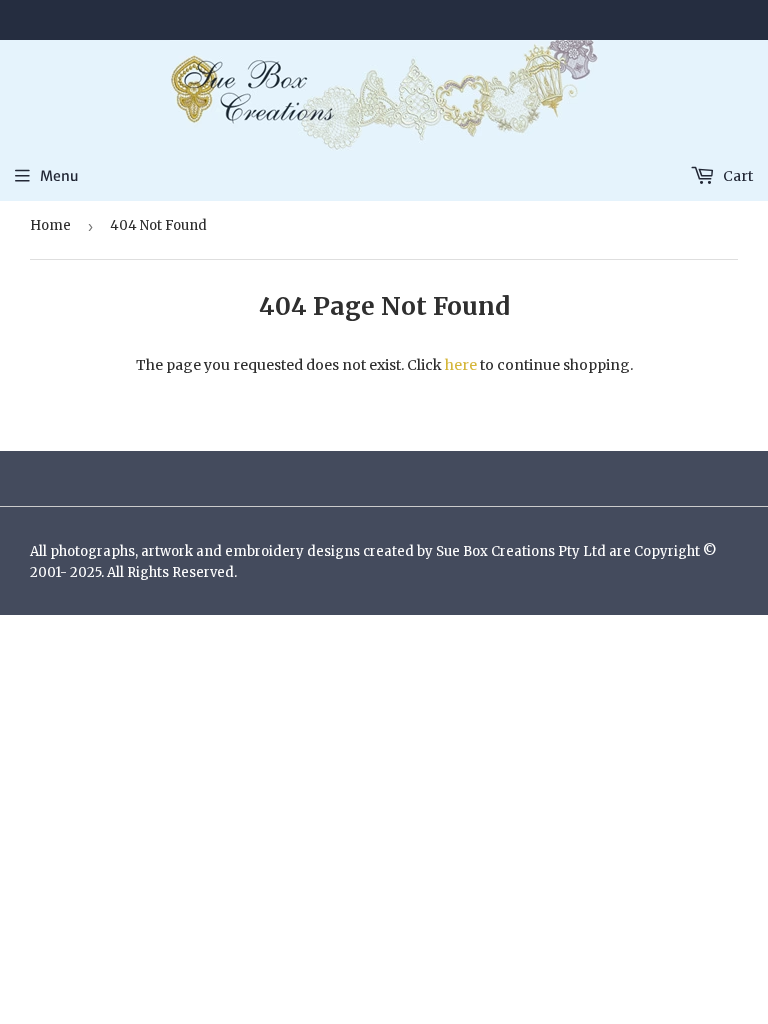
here (461, 365)
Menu (59, 176)
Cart (736, 176)
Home (50, 225)
